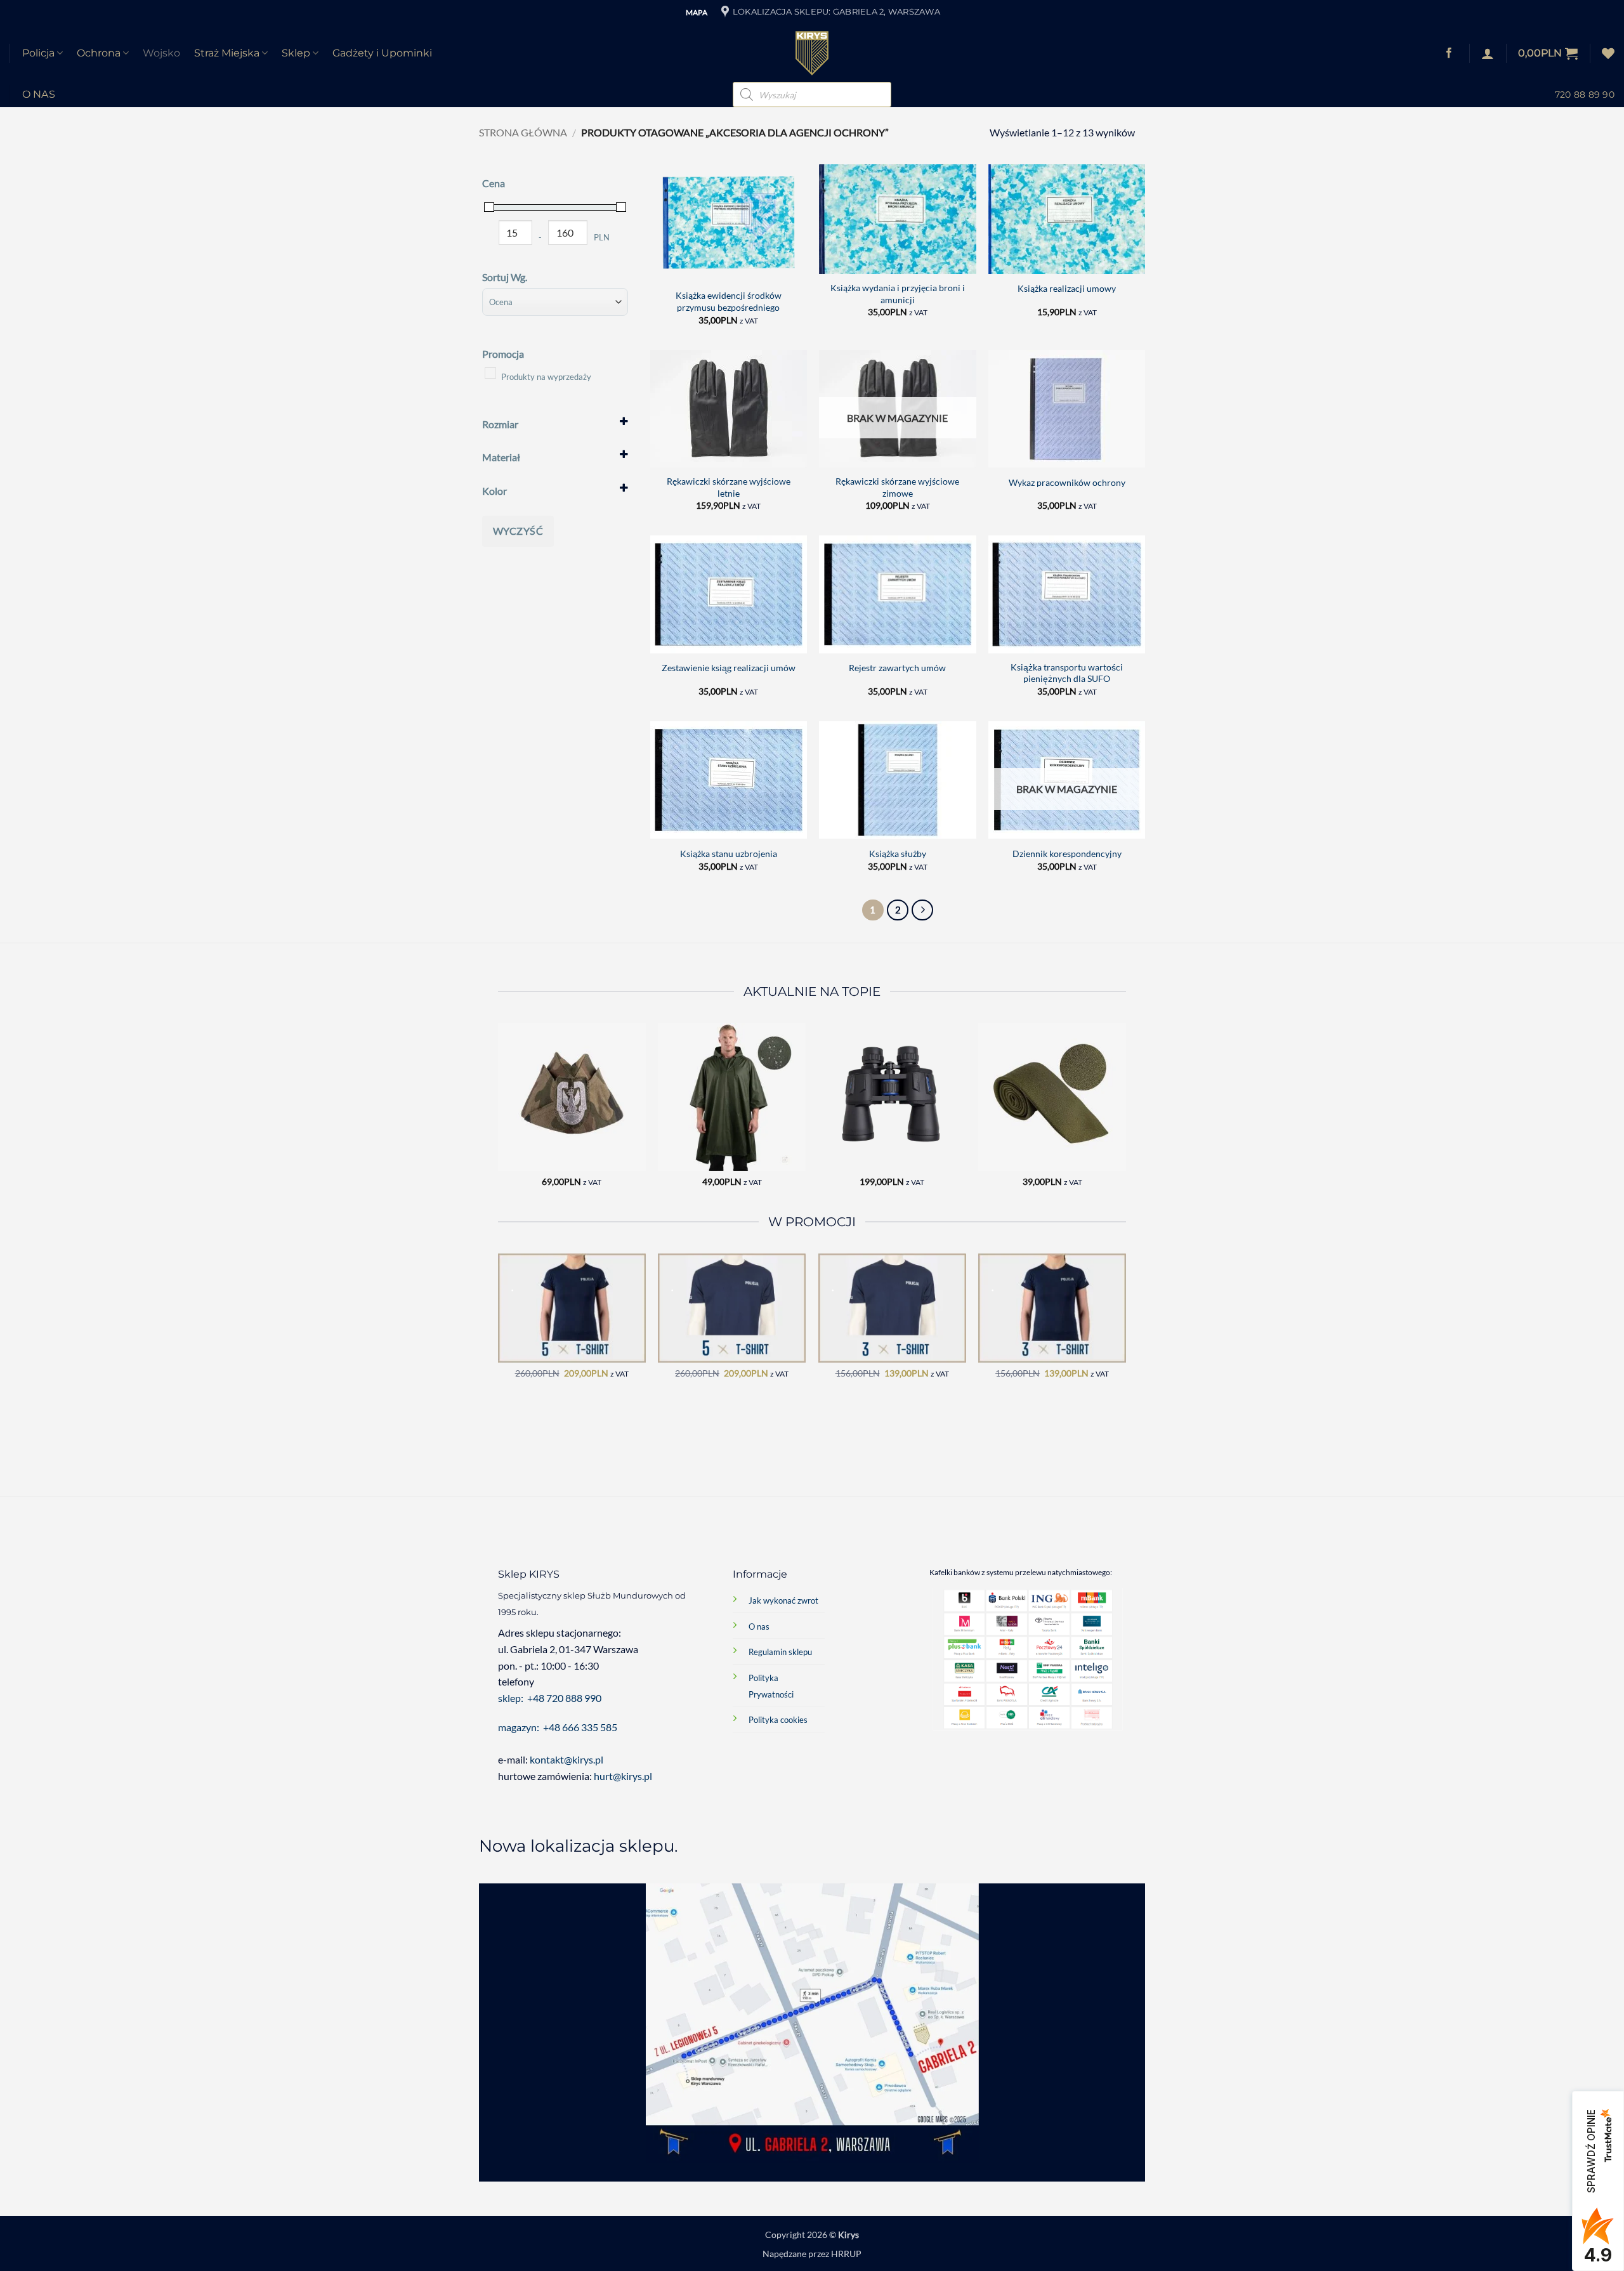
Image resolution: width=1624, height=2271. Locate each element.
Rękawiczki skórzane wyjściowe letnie (729, 487)
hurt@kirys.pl (623, 1776)
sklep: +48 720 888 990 (550, 1698)
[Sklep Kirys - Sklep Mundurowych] (812, 53)
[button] (1548, 53)
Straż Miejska (227, 53)
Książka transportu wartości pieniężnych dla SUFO (1067, 673)
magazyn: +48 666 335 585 (558, 1727)
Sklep (296, 53)
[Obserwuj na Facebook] (1449, 53)
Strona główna (523, 132)
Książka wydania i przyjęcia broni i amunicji (898, 294)
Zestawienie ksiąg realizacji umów (729, 668)
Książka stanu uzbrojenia (729, 854)
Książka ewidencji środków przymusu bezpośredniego (729, 301)
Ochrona (99, 53)
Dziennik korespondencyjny (1067, 854)
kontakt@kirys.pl (567, 1759)
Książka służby (898, 854)
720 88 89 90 (1585, 95)
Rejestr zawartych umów (897, 668)
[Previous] (499, 1116)
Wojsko (161, 53)
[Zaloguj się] (1488, 53)
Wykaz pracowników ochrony (1067, 482)
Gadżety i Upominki (382, 53)
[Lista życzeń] (1608, 53)
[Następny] (922, 910)
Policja (38, 53)
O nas (39, 94)
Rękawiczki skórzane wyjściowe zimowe (897, 487)
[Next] (1125, 1116)
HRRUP (846, 2254)
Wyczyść (518, 531)
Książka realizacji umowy (1067, 288)
